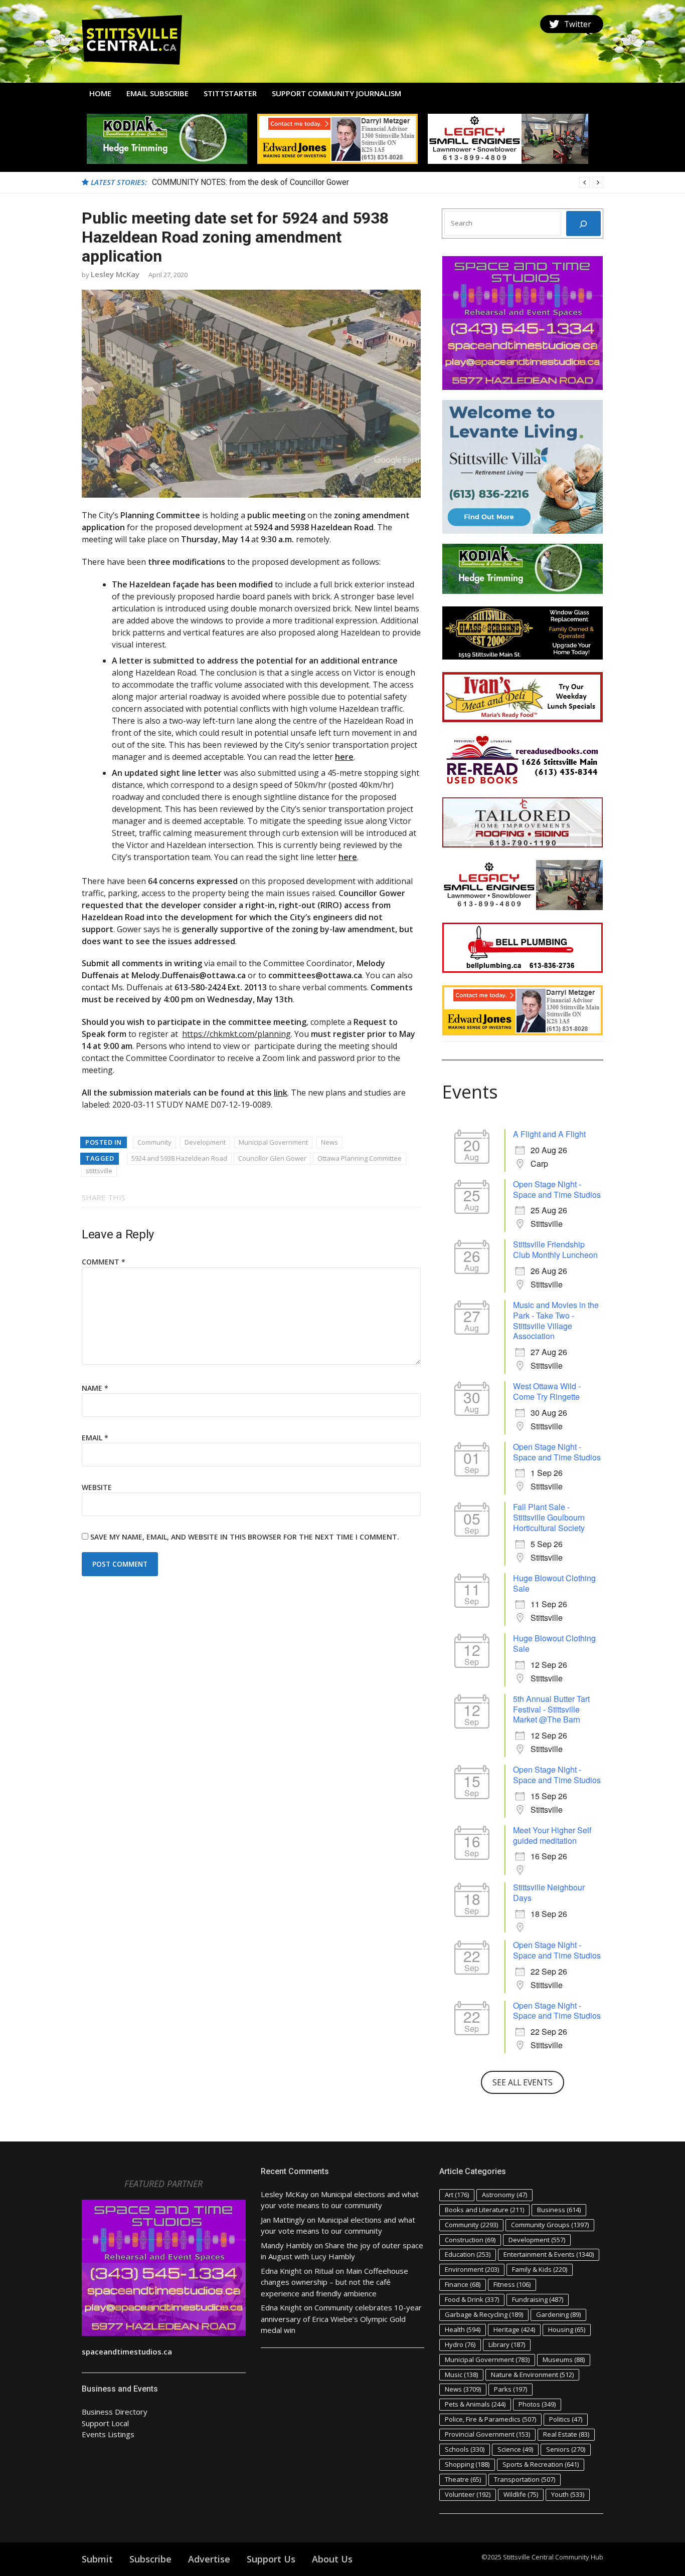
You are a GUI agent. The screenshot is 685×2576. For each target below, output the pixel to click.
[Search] (583, 224)
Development (205, 1142)
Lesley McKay (115, 274)
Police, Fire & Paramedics (490, 2419)
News (329, 1142)
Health (463, 2329)
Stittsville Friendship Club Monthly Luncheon (555, 1249)
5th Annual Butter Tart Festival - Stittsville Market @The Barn (551, 1709)
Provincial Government (487, 2434)
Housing (567, 2329)
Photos (537, 2404)
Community (154, 1142)
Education (468, 2254)
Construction (470, 2240)
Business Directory (115, 2412)
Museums (564, 2359)
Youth (568, 2494)
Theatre (463, 2479)
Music (461, 2375)
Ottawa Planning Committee (360, 1158)
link (281, 1093)
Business (559, 2210)
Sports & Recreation (541, 2464)
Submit (97, 2559)
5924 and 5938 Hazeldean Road (179, 1158)
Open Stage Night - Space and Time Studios (557, 1189)
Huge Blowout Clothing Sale (554, 1583)
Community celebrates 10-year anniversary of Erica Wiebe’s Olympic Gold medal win (341, 2319)
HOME (100, 93)
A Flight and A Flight (549, 1134)
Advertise (209, 2559)
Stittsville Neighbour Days (549, 1892)
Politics (566, 2419)
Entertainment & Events (549, 2254)
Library (507, 2344)
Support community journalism (336, 93)
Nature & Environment (532, 2375)
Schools (465, 2449)
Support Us (271, 2559)
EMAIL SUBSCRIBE (157, 93)
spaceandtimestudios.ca (127, 2351)
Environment (472, 2269)
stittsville (99, 1171)
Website (97, 1487)
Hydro (460, 2344)
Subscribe (150, 2559)
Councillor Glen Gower (272, 1158)
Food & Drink (472, 2299)
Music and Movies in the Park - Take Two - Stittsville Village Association (556, 1320)
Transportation (525, 2479)
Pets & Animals (475, 2404)
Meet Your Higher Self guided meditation (552, 1835)
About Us (332, 2559)
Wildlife (521, 2494)
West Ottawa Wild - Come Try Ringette (547, 1391)
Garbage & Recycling (484, 2314)
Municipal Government (273, 1142)
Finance (463, 2284)
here (344, 757)
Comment (104, 1262)
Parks (510, 2389)
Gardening (558, 2314)
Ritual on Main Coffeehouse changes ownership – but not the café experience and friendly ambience (334, 2282)
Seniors (566, 2449)
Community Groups (550, 2225)
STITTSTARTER (230, 93)
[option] (378, 182)
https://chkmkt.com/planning (236, 1034)
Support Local (105, 2423)
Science (515, 2449)
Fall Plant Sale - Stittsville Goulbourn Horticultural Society (549, 1517)
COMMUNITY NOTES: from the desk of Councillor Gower (250, 182)
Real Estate (566, 2434)
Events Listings (108, 2434)
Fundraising (538, 2299)
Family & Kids (540, 2269)
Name (95, 1388)
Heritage (514, 2329)
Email (95, 1438)
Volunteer (468, 2494)
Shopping (467, 2464)
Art (457, 2195)
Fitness (512, 2284)
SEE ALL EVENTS (523, 2082)
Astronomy (504, 2195)
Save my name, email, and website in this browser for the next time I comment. (245, 1537)
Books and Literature (484, 2210)
